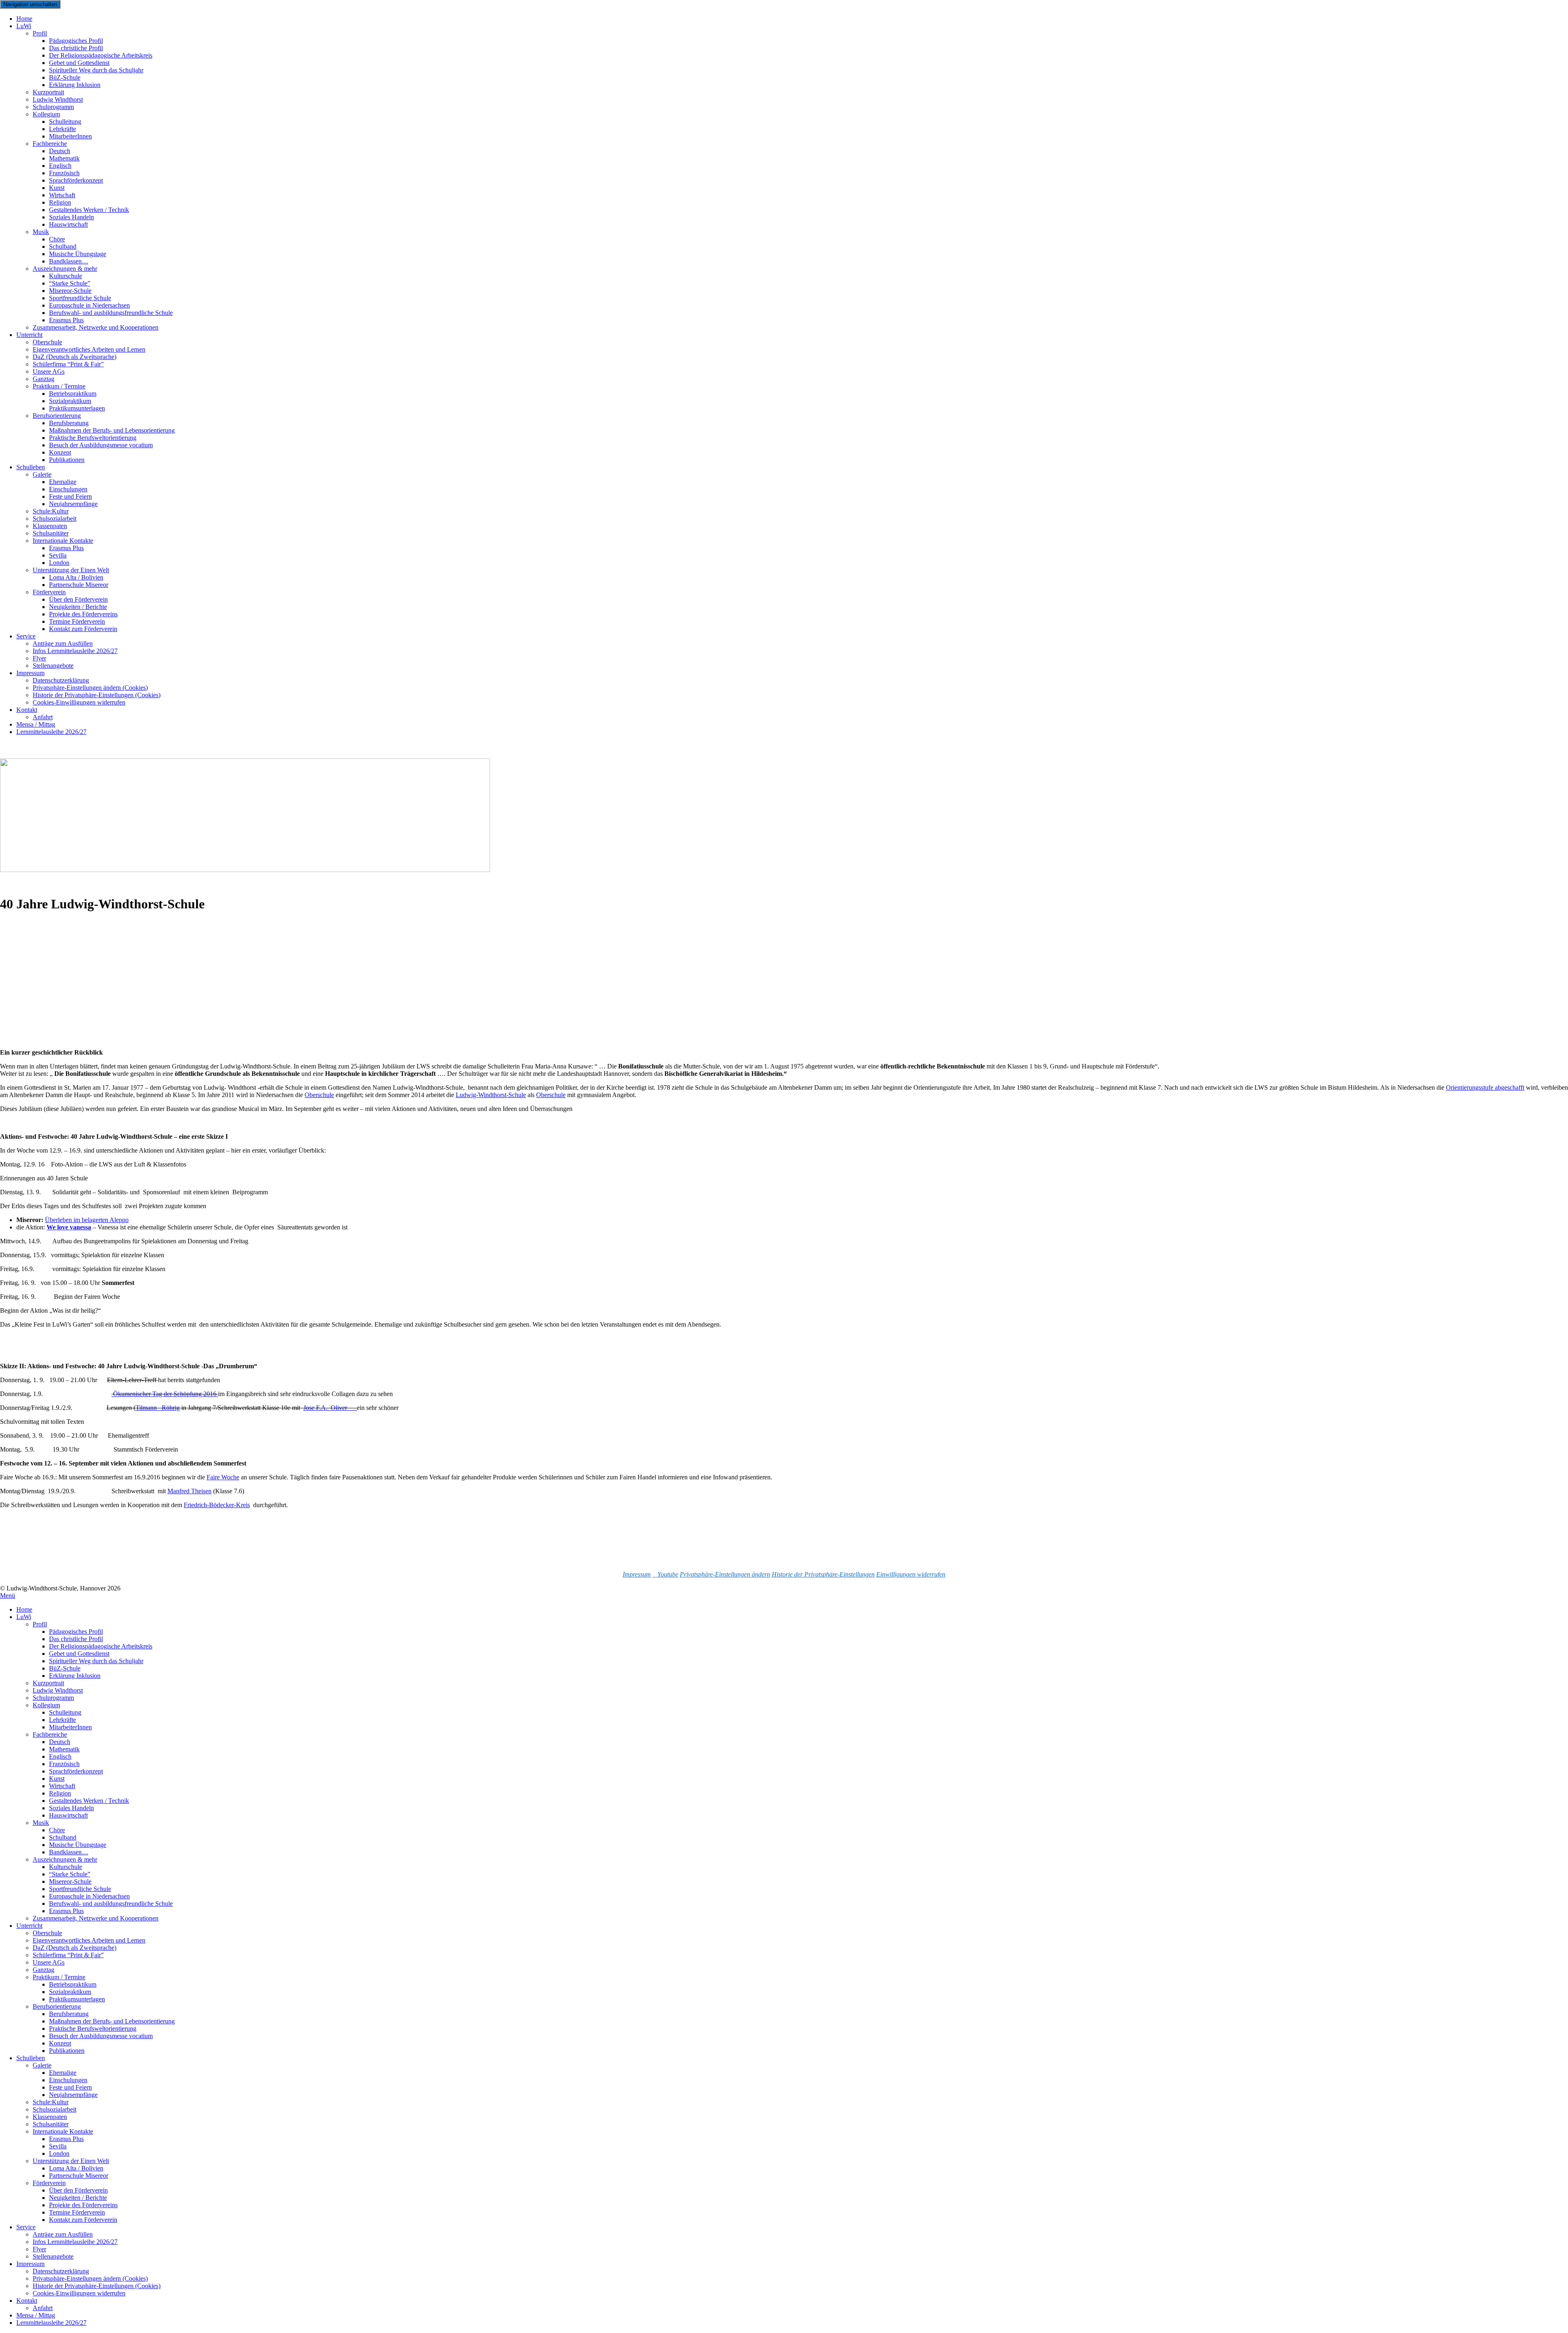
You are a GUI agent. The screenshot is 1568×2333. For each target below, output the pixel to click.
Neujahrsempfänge (73, 504)
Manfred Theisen (189, 1491)
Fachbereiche (50, 1734)
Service (26, 636)
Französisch (64, 1764)
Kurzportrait (48, 1683)
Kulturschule (66, 1867)
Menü (8, 1596)
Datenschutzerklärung (61, 2271)
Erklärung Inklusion (75, 85)
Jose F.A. (317, 1408)
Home (24, 1609)
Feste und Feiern (70, 2087)
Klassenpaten (50, 2117)
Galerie (42, 474)
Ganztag (43, 1970)
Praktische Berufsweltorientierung (93, 2029)
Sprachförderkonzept (76, 180)
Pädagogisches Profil (76, 1632)
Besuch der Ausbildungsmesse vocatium (101, 445)
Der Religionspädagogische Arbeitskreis (101, 1646)
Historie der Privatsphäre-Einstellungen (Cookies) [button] (97, 2286)
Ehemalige (63, 2073)
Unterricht (29, 335)
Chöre (57, 1830)
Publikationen (67, 460)
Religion (60, 1793)
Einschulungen (68, 2080)
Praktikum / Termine (59, 1977)
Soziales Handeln (71, 1808)
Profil (40, 33)
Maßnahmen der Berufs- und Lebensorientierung (112, 2021)
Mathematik (64, 1749)
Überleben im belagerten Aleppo (87, 1220)
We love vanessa (69, 1227)
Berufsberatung (69, 2014)
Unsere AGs (49, 1962)
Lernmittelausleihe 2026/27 (51, 732)
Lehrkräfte (62, 1720)
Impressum (30, 673)
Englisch (60, 1756)
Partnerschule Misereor (79, 585)
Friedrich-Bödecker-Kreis (217, 1505)
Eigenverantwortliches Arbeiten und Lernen (89, 1940)
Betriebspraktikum (73, 1984)
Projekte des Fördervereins (83, 2205)
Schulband (63, 1837)
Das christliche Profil (76, 1639)
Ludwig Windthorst (58, 1690)
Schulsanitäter (51, 2124)
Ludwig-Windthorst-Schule (491, 1095)
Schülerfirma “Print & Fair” (68, 364)
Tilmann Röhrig (158, 1408)
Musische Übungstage (78, 1845)
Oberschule (319, 1095)
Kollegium (46, 114)
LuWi (24, 26)
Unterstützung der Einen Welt (71, 2161)
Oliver (344, 1408)
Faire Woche (223, 1477)
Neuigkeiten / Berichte (78, 2198)
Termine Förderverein (77, 2212)
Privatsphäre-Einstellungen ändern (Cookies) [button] (90, 2278)
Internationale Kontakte (63, 2131)
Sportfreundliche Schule (80, 1889)
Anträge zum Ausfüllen (63, 2234)
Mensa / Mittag (36, 2315)
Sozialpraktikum (70, 1992)
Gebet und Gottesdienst (79, 1654)
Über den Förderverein (78, 2190)
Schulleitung (65, 1712)
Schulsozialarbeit (55, 2109)
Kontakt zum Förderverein (83, 629)
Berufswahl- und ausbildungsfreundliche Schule (111, 313)
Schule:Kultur (51, 2102)
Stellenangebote (53, 666)
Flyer (39, 2249)
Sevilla (58, 2146)
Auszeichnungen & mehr (65, 1859)
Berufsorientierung (57, 2006)
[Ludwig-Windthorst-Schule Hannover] (245, 870)
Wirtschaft (62, 1786)
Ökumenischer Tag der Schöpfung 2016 (165, 1394)
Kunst (57, 1779)
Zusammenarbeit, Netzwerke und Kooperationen (96, 327)
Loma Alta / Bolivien (76, 2168)
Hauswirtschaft (68, 224)
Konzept (60, 2043)
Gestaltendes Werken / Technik (89, 1801)
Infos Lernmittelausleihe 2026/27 (75, 651)
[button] (725, 1574)
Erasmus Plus (66, 1911)
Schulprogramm (53, 1698)
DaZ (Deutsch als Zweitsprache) (75, 1948)
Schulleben (31, 467)
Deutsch (60, 1742)
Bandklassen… (69, 1852)
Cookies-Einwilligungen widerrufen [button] (79, 702)
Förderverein (49, 2183)
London (59, 2153)
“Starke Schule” (70, 1874)
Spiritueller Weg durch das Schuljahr (96, 70)
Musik (41, 232)
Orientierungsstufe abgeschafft (1485, 1087)
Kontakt (27, 710)
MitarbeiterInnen (70, 136)
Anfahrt (43, 2308)
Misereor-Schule (70, 1881)
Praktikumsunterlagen (77, 1999)
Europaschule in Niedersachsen (89, 1896)
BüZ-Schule (65, 1668)
